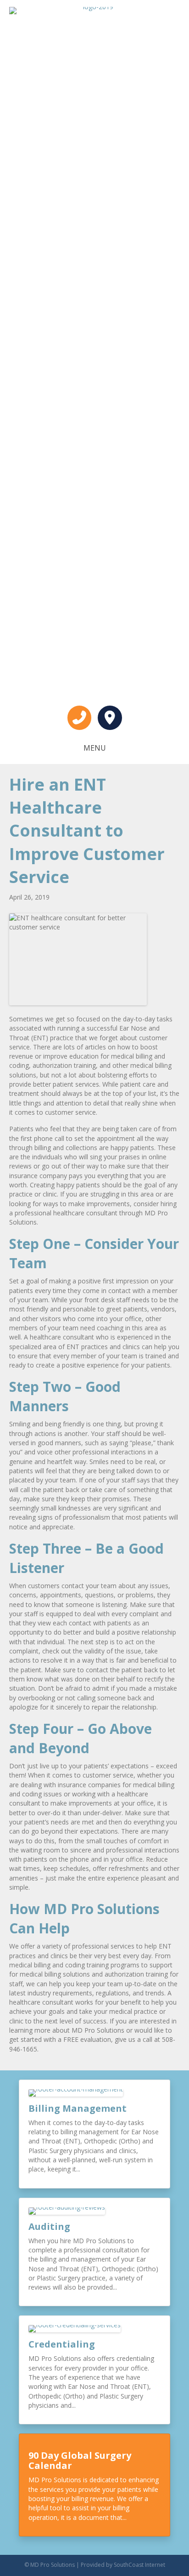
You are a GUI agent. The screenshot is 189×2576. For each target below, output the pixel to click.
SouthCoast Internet (139, 2565)
